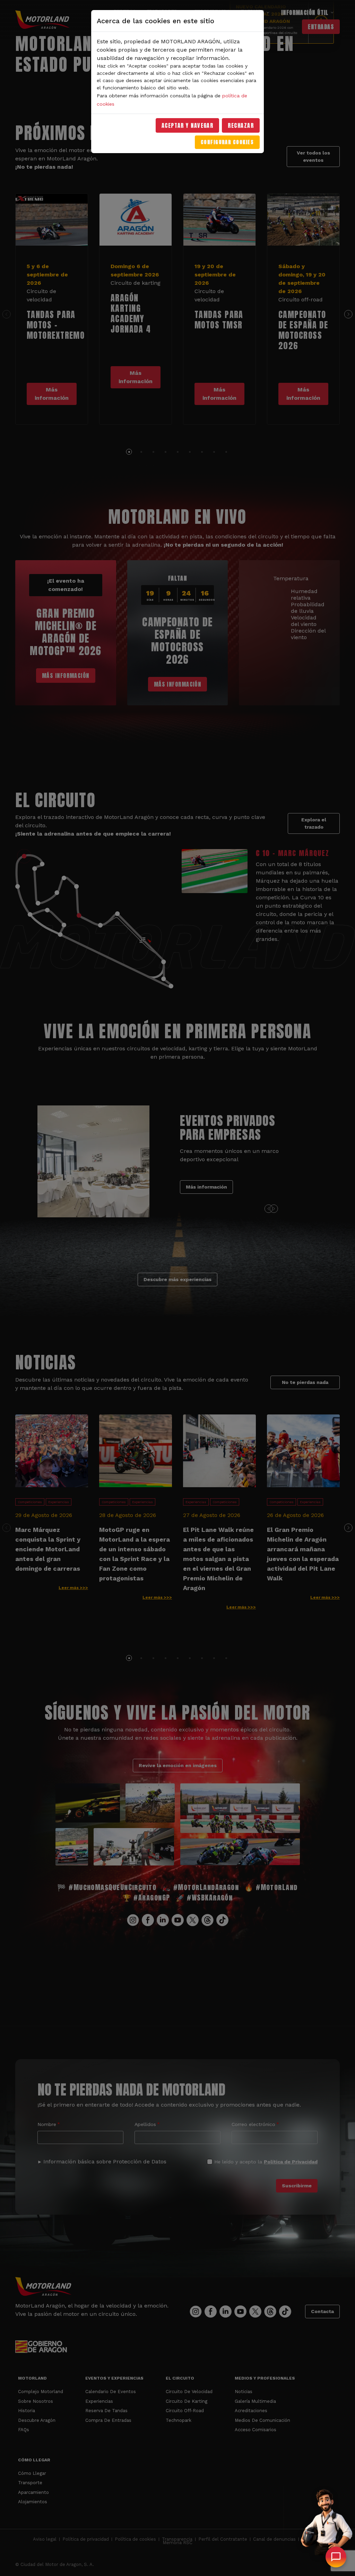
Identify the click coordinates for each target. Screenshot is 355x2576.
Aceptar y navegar (188, 125)
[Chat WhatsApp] (336, 2557)
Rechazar (241, 125)
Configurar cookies (227, 142)
